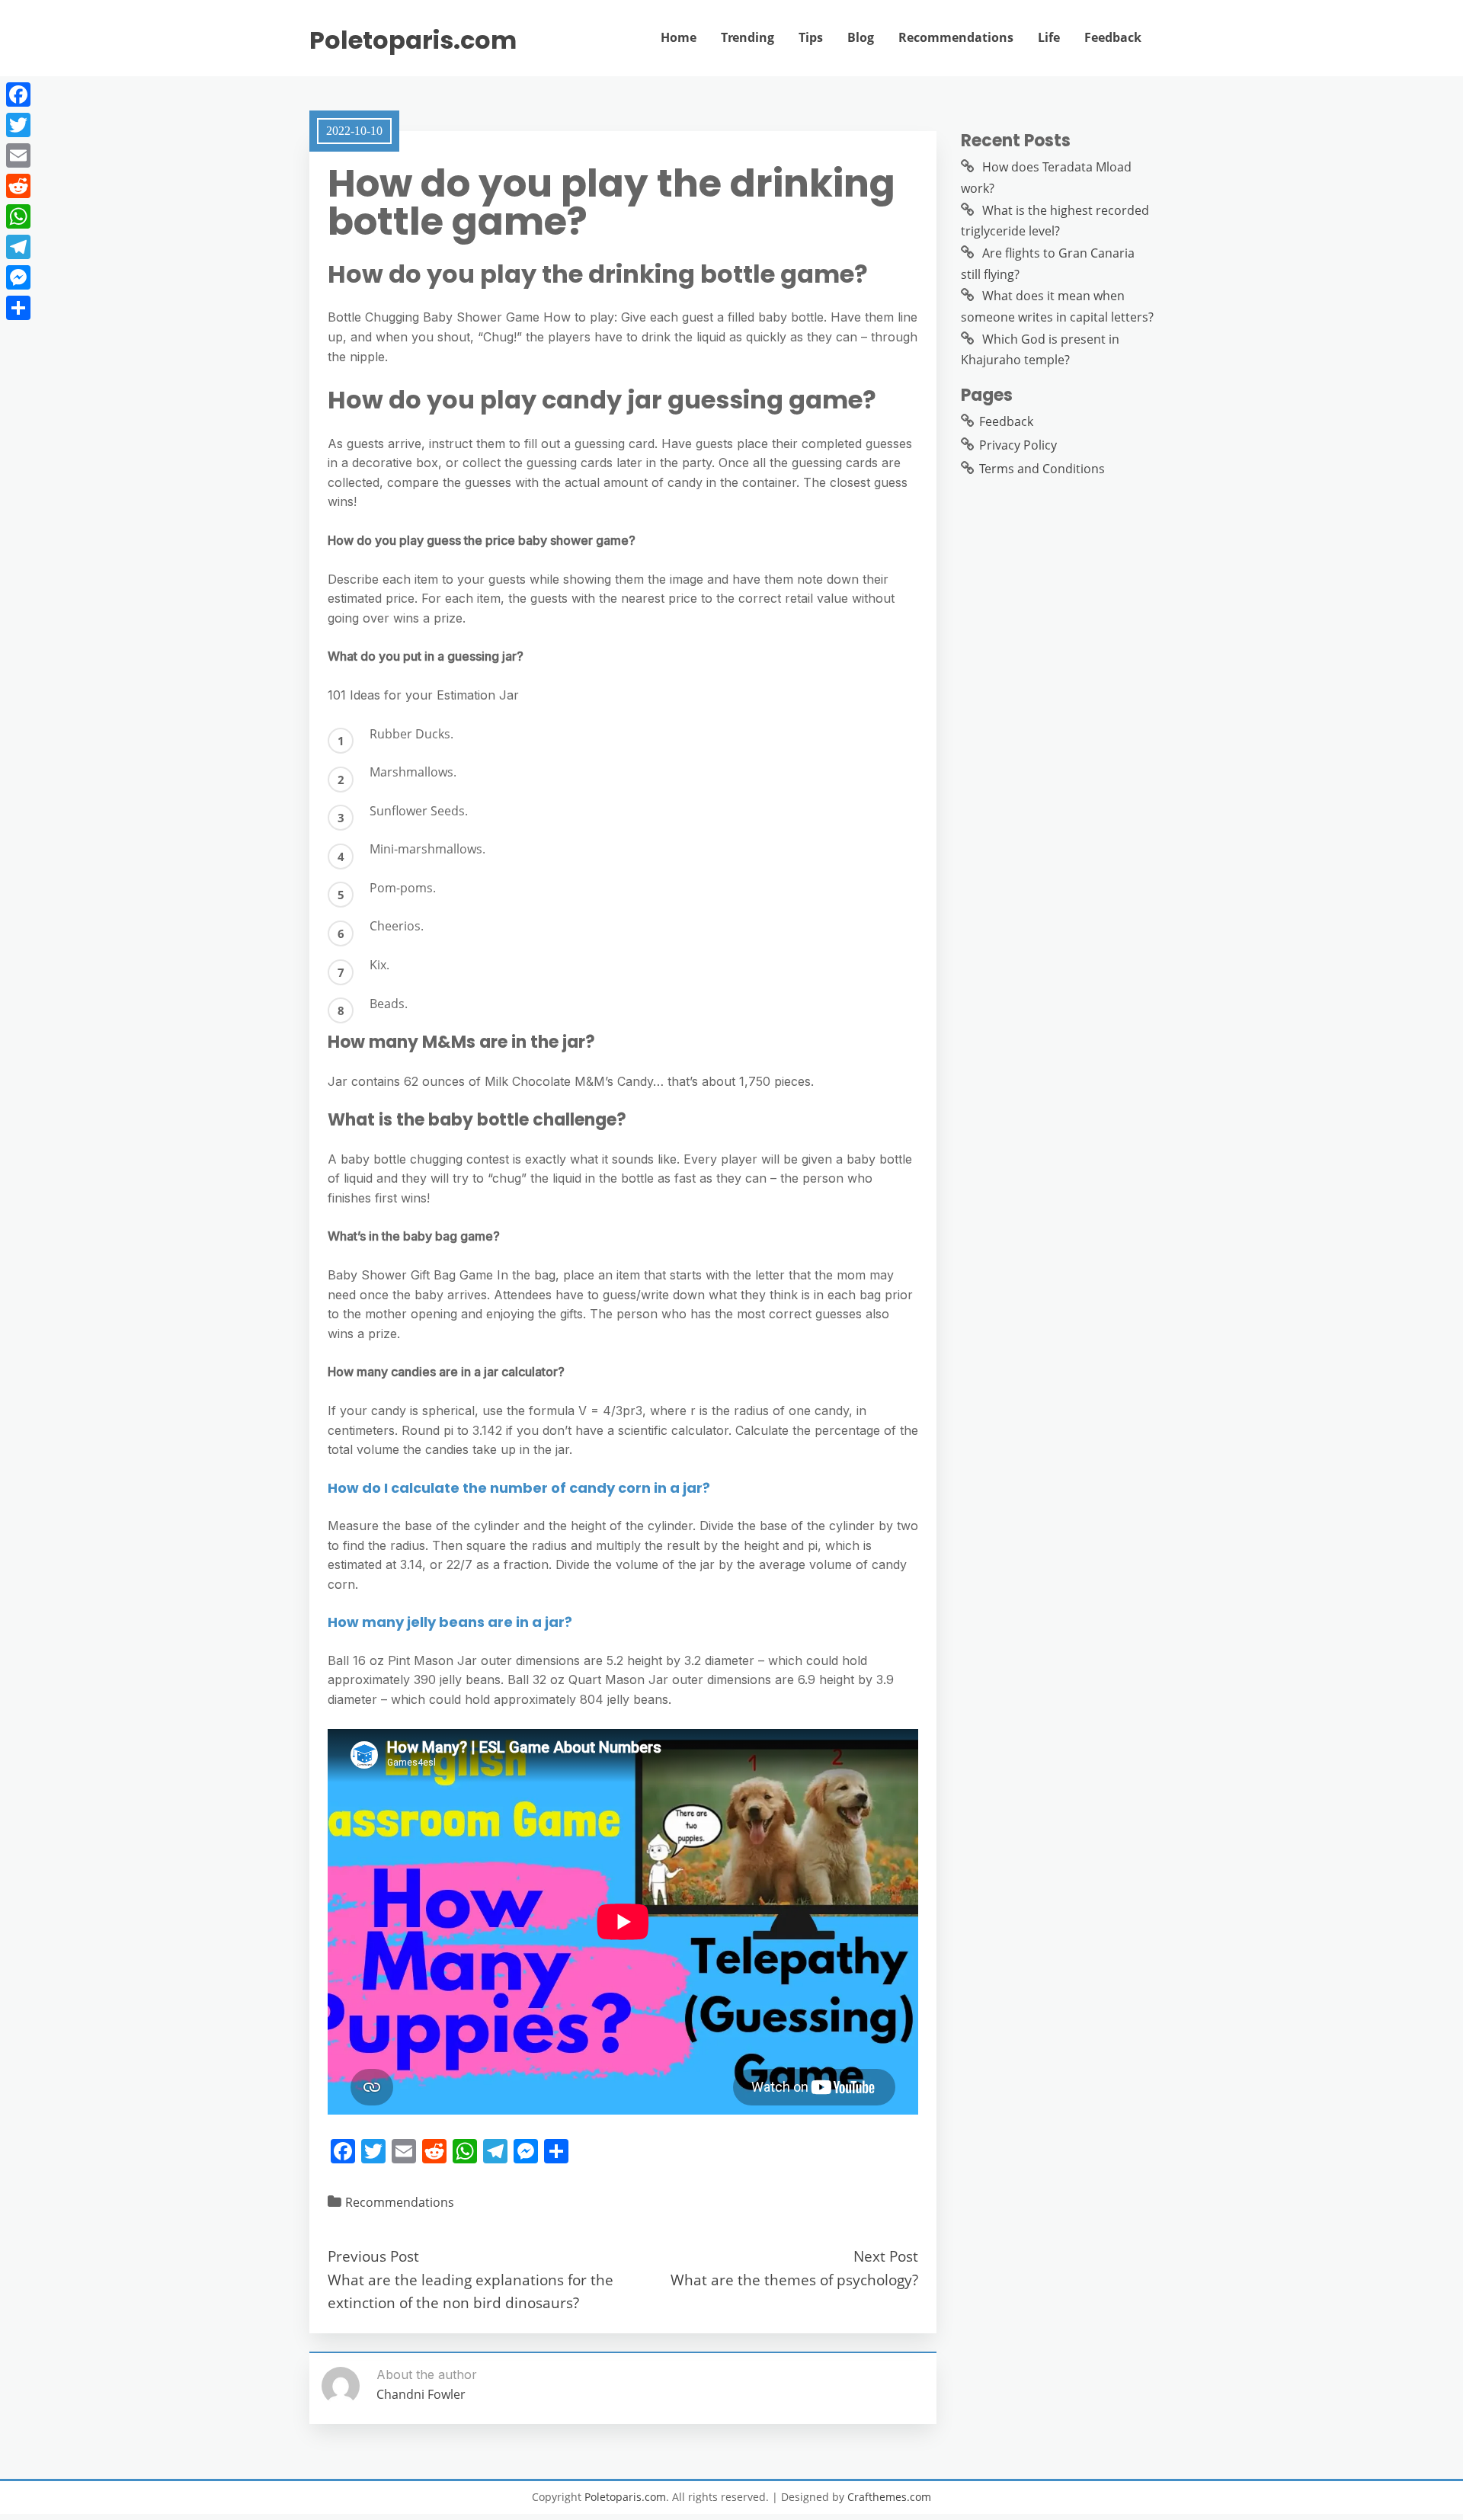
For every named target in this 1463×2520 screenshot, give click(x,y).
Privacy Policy (1018, 445)
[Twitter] (18, 125)
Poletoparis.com (413, 40)
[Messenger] (18, 277)
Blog (861, 37)
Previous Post (373, 2256)
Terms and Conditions (1042, 469)
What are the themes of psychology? (794, 2280)
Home (679, 37)
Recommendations (956, 37)
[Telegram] (18, 247)
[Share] (18, 308)
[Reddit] (18, 186)
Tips (811, 37)
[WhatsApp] (18, 216)
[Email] (18, 155)
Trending (748, 37)
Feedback (1113, 37)
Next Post (886, 2256)
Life (1049, 37)
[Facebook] (18, 94)
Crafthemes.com (889, 2497)
